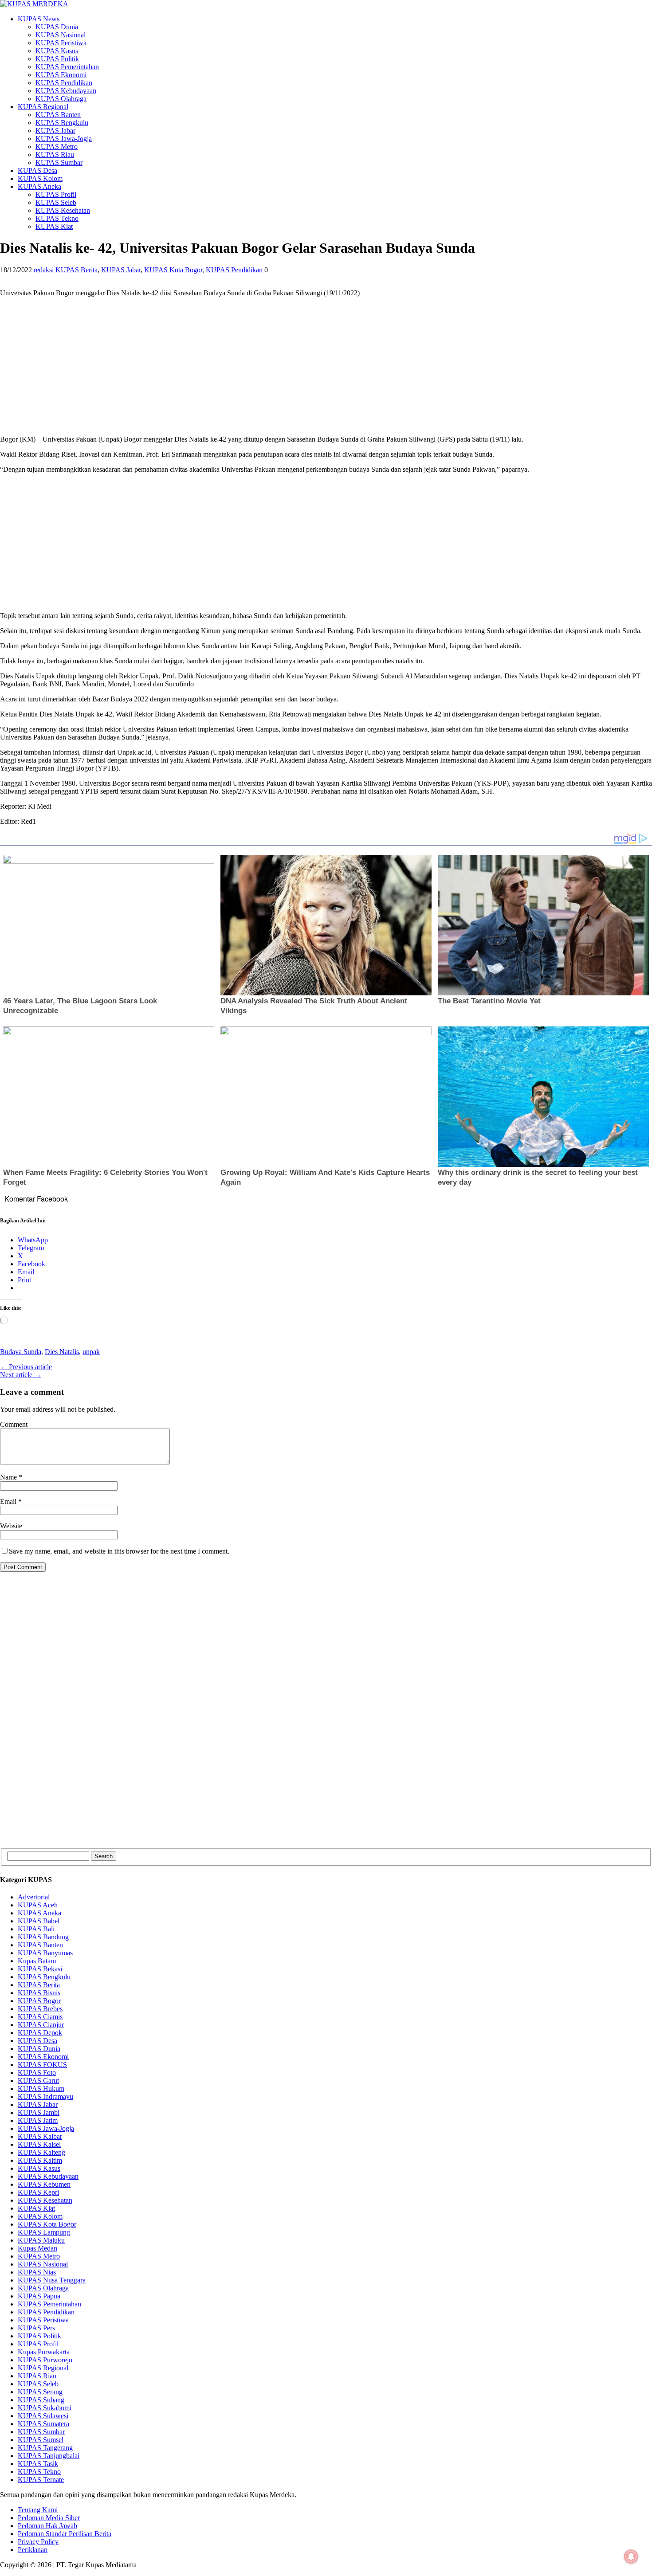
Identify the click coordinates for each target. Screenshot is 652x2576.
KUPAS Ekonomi (61, 75)
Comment (14, 1424)
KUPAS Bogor (39, 2001)
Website (11, 1526)
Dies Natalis (62, 1352)
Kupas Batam (37, 1961)
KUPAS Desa (37, 170)
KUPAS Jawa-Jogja (64, 139)
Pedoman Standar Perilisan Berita (65, 2534)
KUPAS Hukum (41, 2089)
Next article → (21, 1375)
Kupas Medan (37, 2248)
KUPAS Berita (77, 270)
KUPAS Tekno (57, 218)
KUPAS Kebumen (44, 2184)
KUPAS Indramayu (45, 2096)
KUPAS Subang (41, 2400)
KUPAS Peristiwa (61, 43)
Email (9, 1501)
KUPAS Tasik (38, 2464)
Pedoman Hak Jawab (47, 2526)
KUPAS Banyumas (45, 1953)
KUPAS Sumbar (59, 162)
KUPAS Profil (56, 194)
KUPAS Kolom (40, 178)
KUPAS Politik (57, 59)
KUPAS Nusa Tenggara (52, 2280)
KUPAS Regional (43, 107)
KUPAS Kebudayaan (66, 91)
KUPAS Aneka (39, 186)
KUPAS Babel (39, 1921)
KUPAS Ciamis (40, 2017)
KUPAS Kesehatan (63, 210)
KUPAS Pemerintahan (67, 67)
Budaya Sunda (21, 1352)
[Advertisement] (266, 366)
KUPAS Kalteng (41, 2152)
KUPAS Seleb (56, 202)
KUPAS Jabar (55, 131)
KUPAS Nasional (61, 35)
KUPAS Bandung (43, 1937)
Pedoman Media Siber (49, 2518)
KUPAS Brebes (40, 2009)
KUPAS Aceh (38, 1905)
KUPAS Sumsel (41, 2440)
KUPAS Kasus (57, 51)
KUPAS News (39, 19)
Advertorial (34, 1897)
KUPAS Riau (55, 155)
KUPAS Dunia (57, 27)
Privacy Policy (38, 2542)
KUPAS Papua (39, 2296)
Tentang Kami (38, 2510)
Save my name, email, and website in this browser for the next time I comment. (119, 1551)
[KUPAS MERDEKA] (326, 4)
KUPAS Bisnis (39, 1993)
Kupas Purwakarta (44, 2352)
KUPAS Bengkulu (62, 123)
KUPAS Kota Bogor (173, 270)
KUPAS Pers (36, 2328)
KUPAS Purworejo (45, 2360)
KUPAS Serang (40, 2392)
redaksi (44, 270)
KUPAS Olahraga (61, 99)
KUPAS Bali (36, 1929)
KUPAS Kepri (38, 2192)
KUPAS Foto (37, 2073)
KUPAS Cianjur (41, 2025)
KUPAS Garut (38, 2081)
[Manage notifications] (631, 2556)
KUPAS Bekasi (40, 1969)
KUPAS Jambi (39, 2112)
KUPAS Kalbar (40, 2136)
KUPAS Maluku (41, 2240)
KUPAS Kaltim (40, 2160)
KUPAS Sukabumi (45, 2408)
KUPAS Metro (57, 147)
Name (9, 1477)
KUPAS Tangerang (45, 2448)
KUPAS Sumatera (43, 2424)
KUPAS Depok (40, 2033)
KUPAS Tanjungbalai (49, 2456)
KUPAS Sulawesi (43, 2416)
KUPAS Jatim (38, 2120)
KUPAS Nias (37, 2272)
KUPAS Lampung (44, 2232)
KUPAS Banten (58, 115)
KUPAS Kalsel (39, 2144)
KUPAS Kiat (54, 226)
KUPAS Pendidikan (64, 83)
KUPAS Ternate (41, 2480)
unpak (91, 1352)
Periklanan (33, 2550)
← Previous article (26, 1367)
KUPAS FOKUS (42, 2065)
